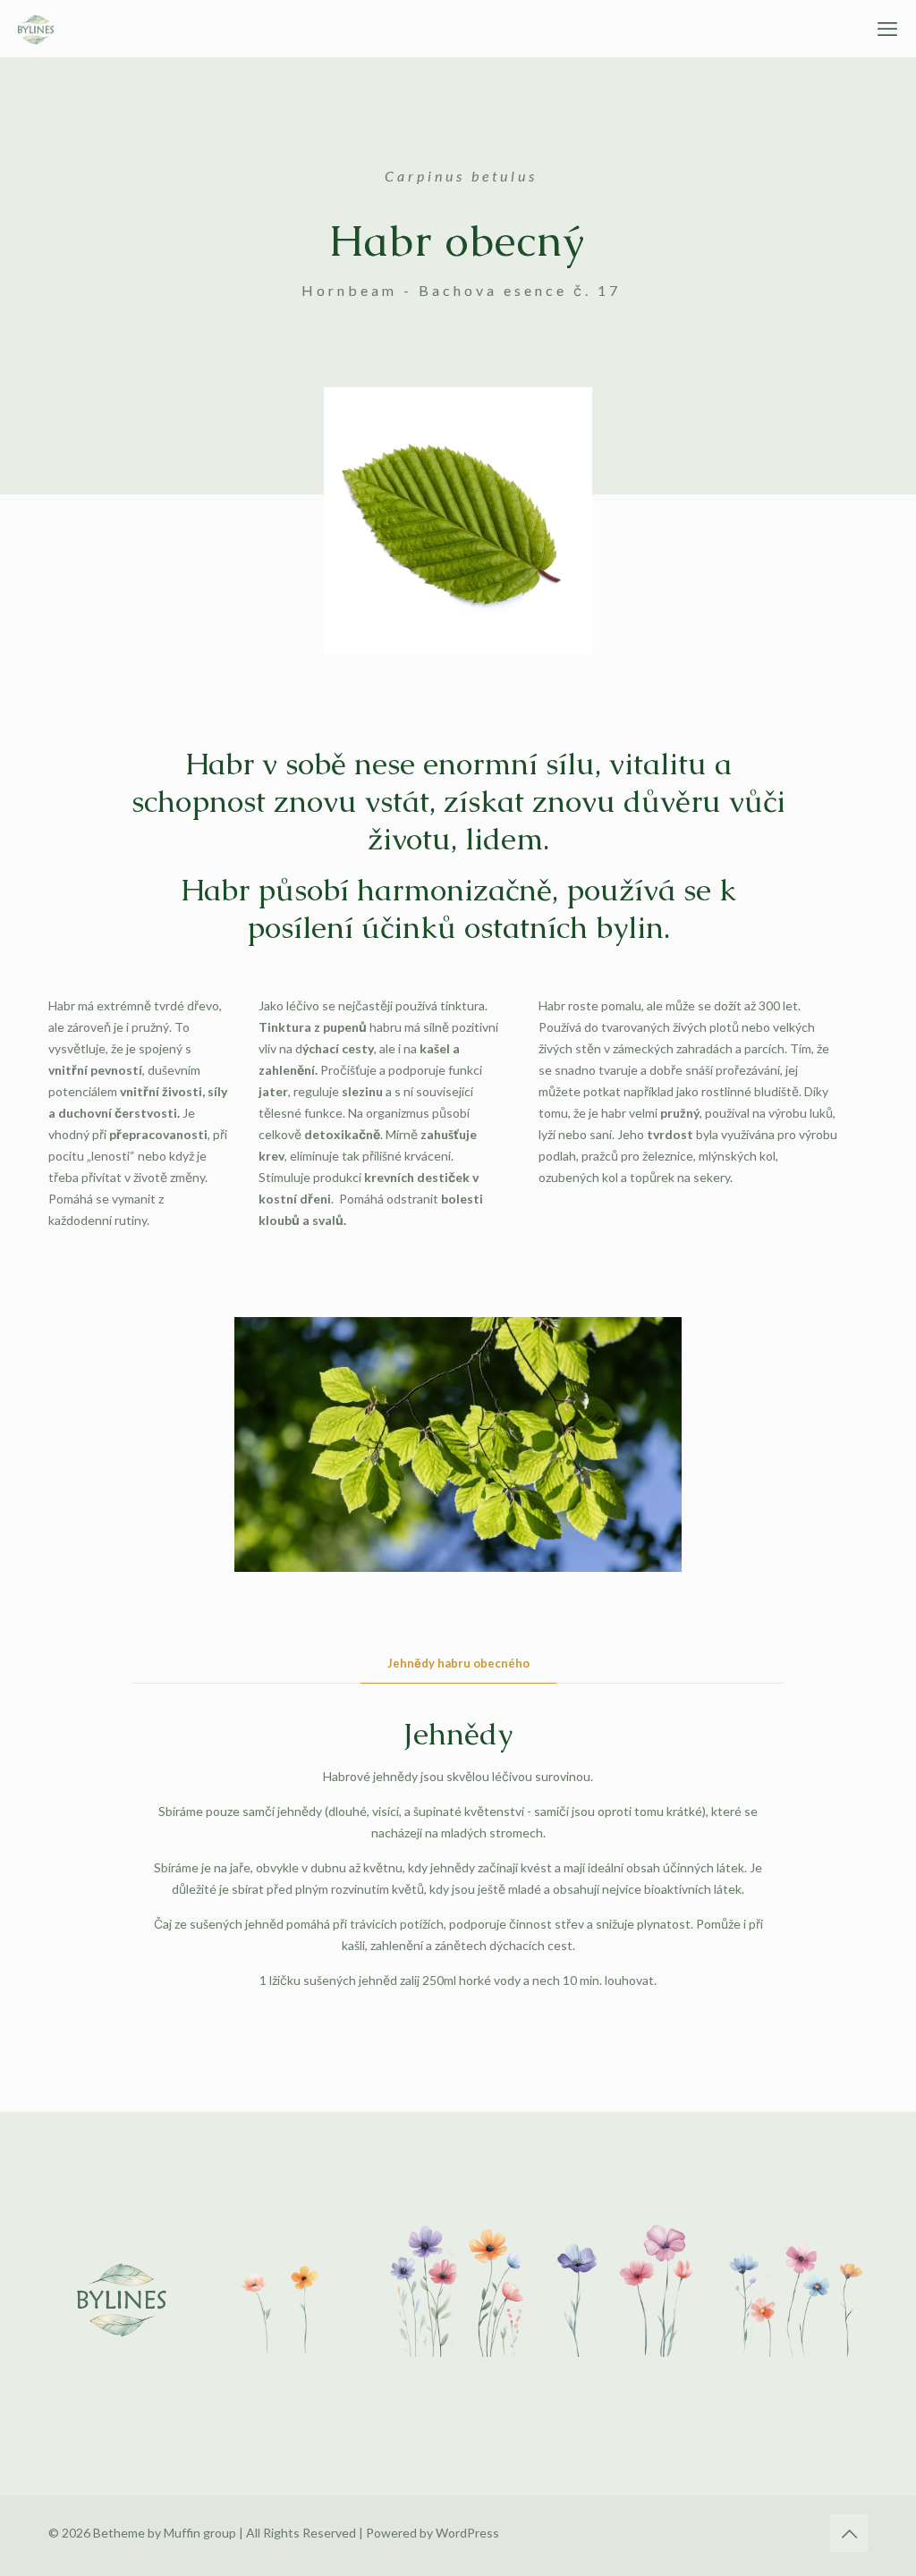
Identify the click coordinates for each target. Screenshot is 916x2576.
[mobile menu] (887, 29)
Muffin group (200, 2533)
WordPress (467, 2533)
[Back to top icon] (849, 2533)
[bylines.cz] (36, 29)
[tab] (458, 1664)
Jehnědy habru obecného (458, 1663)
